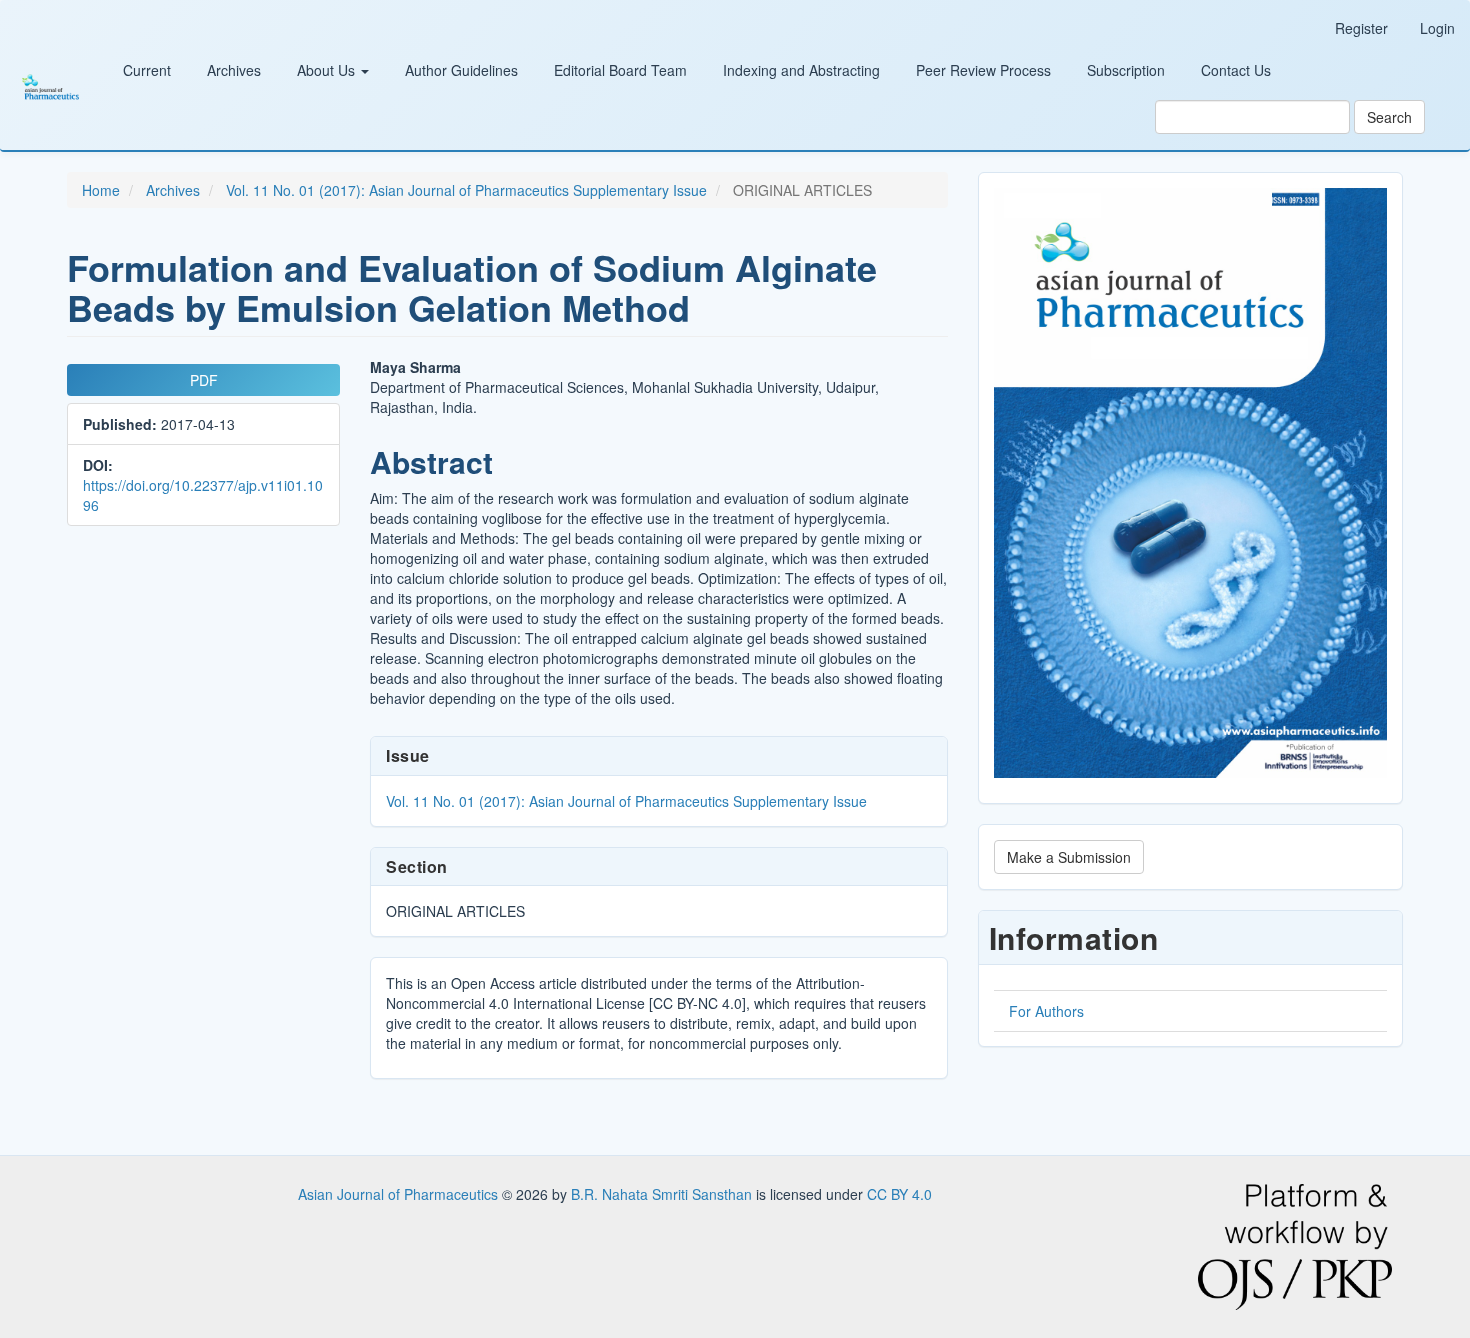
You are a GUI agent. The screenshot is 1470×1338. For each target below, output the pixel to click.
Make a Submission (1069, 857)
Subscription (1126, 70)
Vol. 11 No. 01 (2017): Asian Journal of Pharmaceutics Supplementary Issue (466, 190)
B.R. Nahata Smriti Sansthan (663, 1194)
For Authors (1046, 1011)
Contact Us (1236, 70)
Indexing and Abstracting (801, 70)
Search (1389, 117)
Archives (234, 70)
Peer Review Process (983, 70)
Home (101, 190)
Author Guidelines (461, 70)
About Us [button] (328, 70)
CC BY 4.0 (899, 1194)
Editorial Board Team (620, 70)
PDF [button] (204, 380)
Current (147, 70)
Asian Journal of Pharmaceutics (400, 1194)
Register (1361, 28)
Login (1437, 28)
